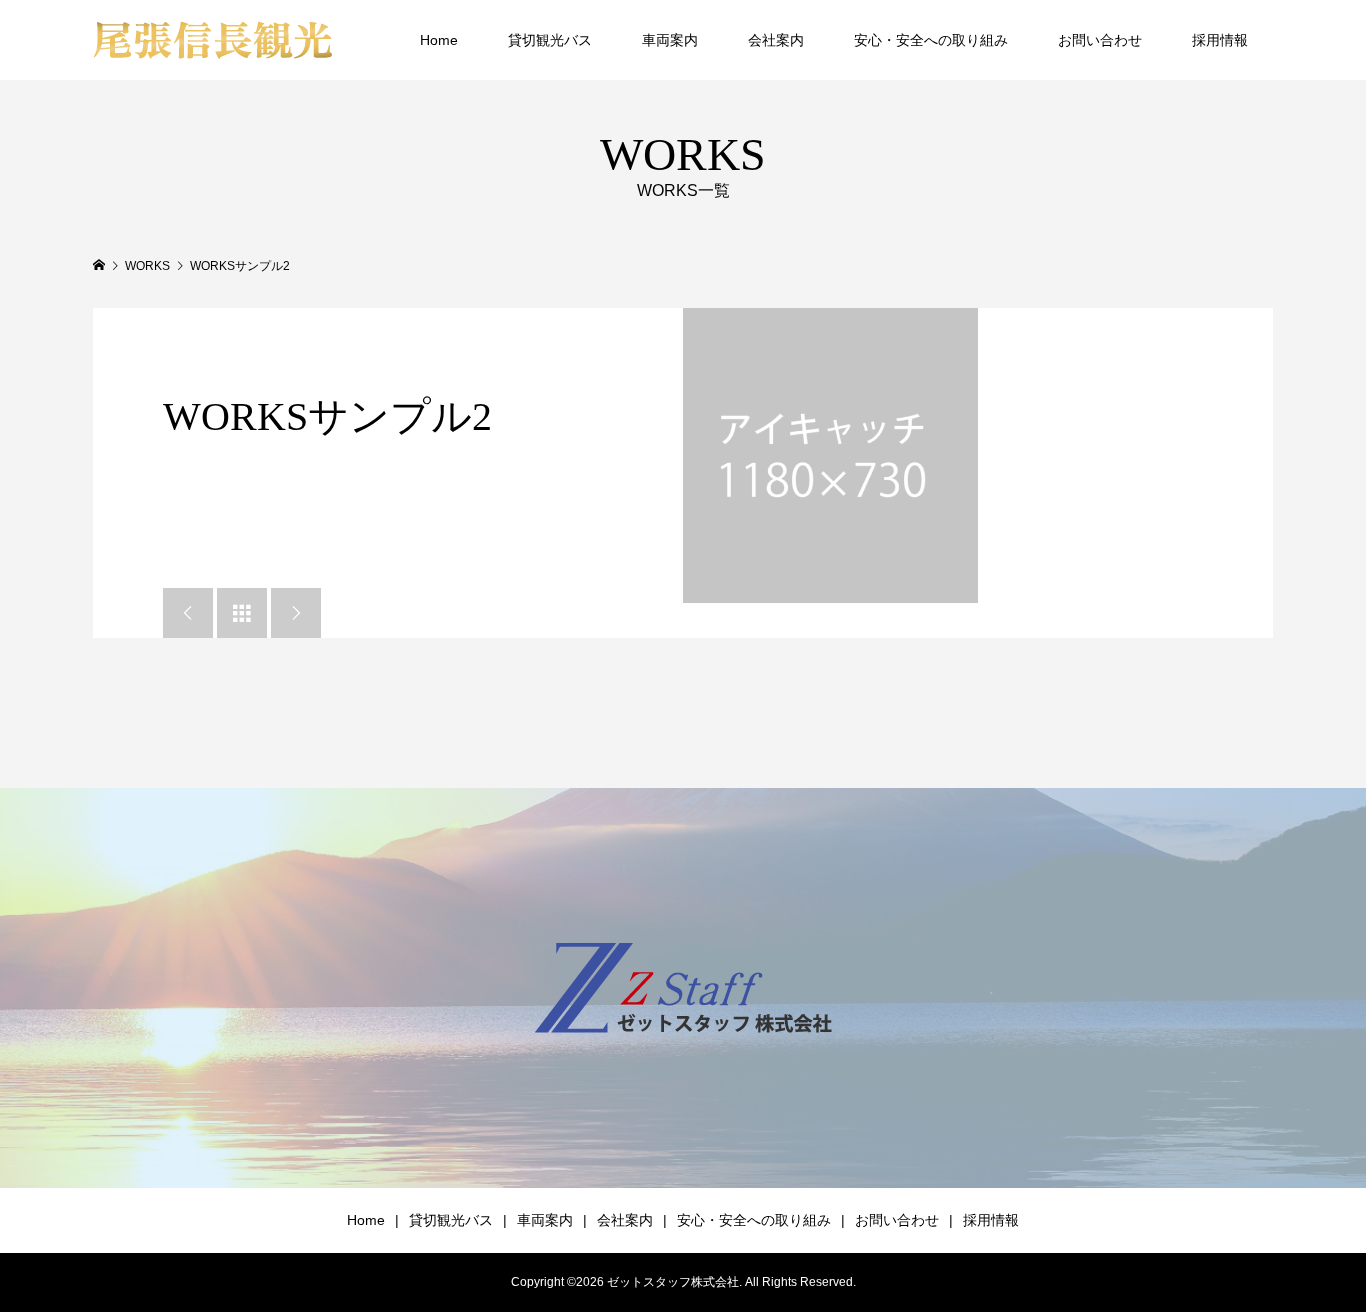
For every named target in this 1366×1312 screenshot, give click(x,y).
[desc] (830, 455)
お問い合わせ (1100, 40)
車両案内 (670, 40)
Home (439, 40)
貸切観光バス (550, 40)
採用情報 (1220, 40)
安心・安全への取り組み (931, 40)
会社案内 (776, 40)
